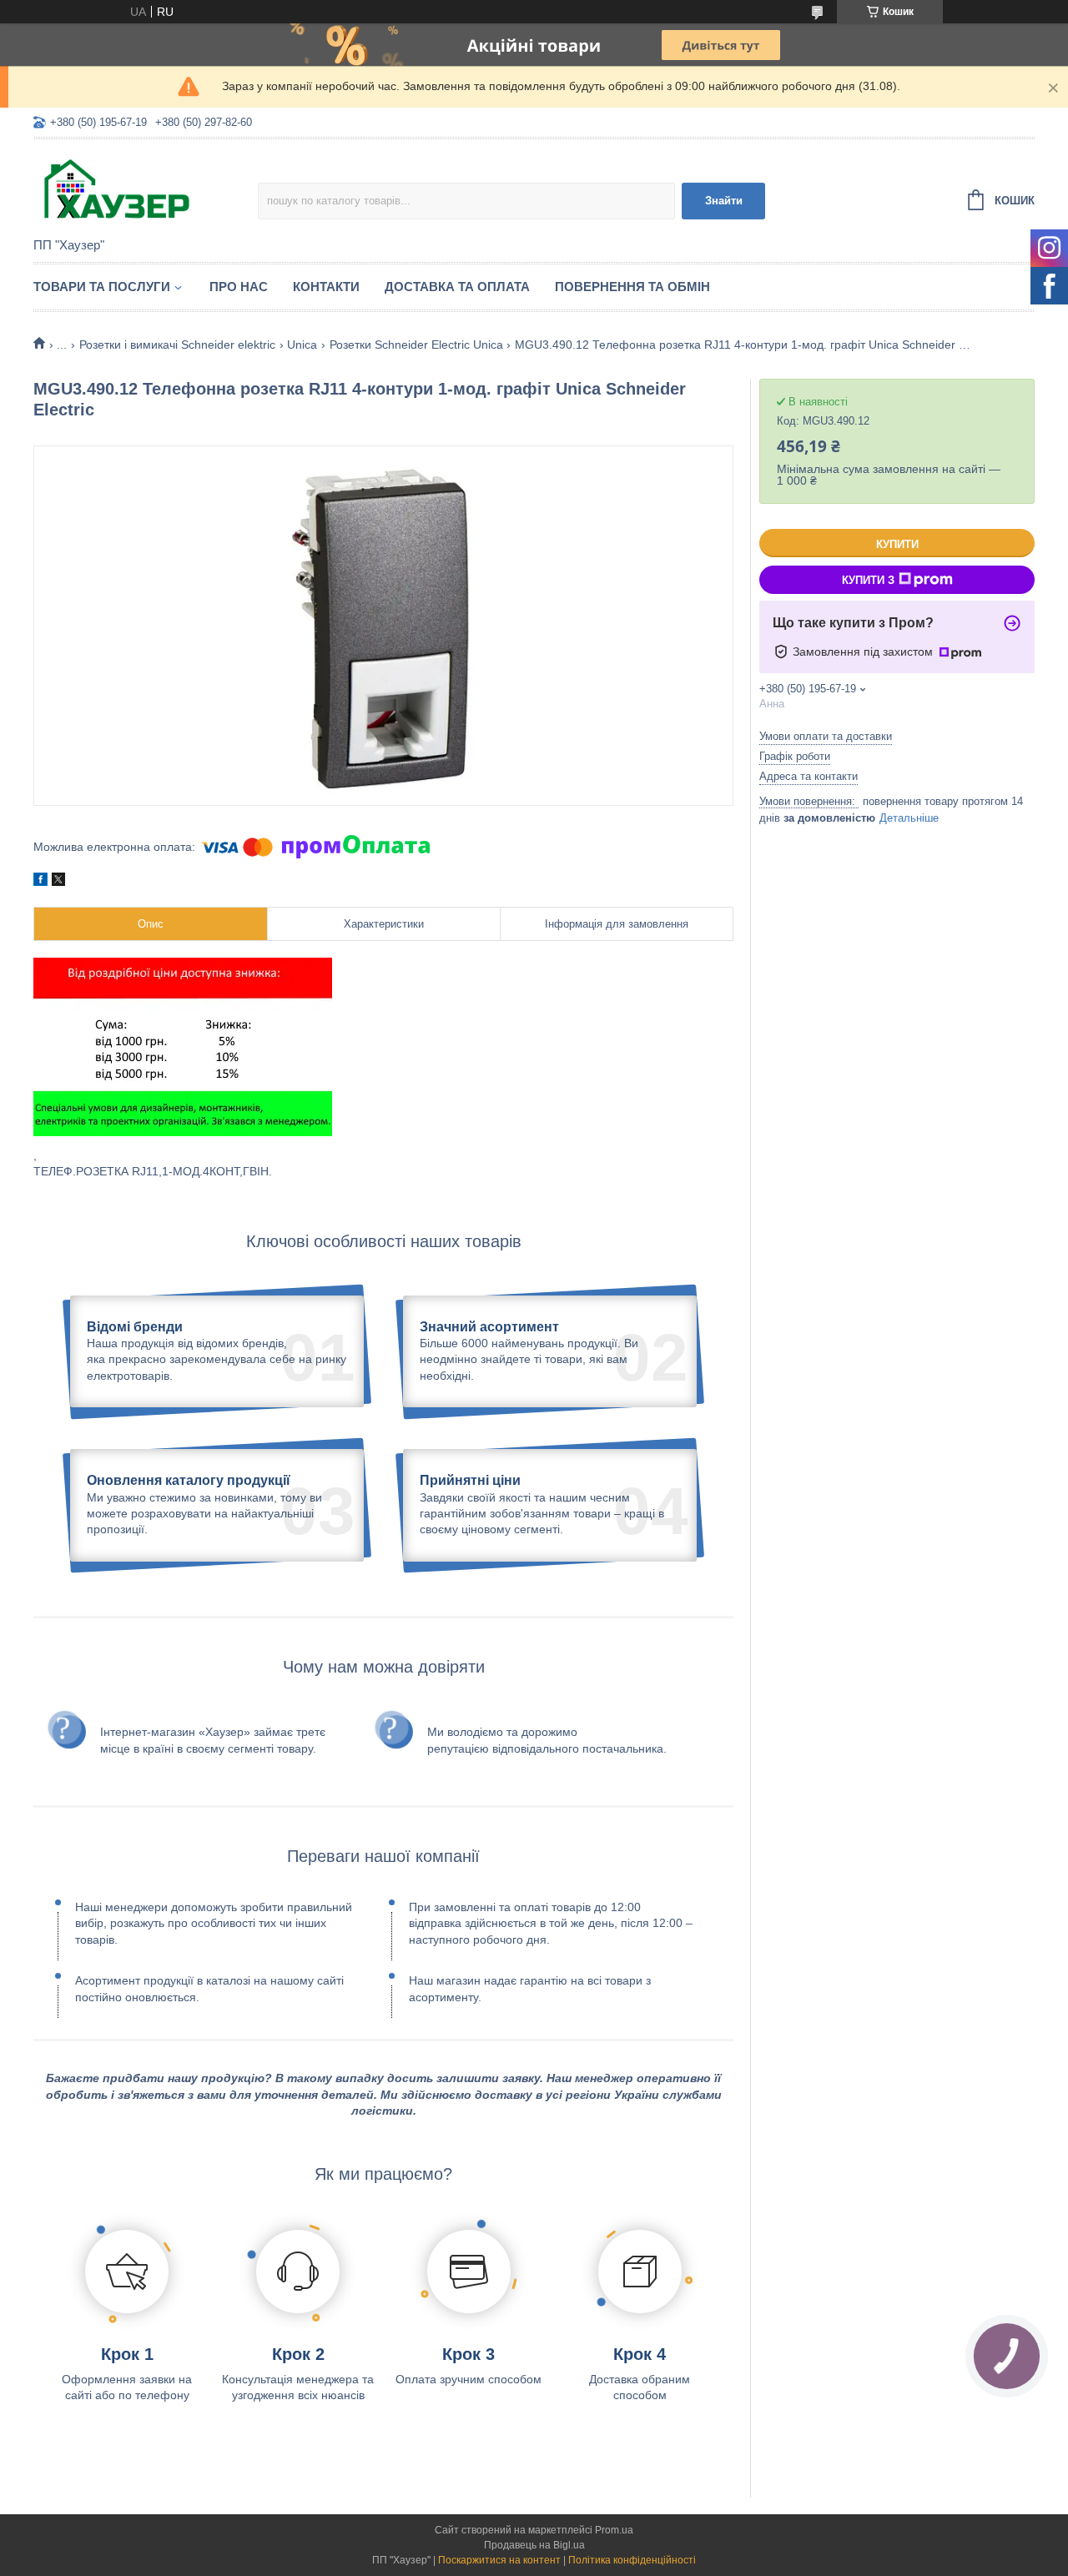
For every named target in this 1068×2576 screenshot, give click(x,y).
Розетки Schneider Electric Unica (416, 345)
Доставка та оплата (457, 287)
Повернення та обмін (632, 287)
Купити (897, 544)
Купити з (868, 580)
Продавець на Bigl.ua (534, 2545)
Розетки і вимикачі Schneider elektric (177, 345)
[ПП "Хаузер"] (146, 189)
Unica (302, 345)
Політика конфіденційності (632, 2560)
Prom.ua (614, 2530)
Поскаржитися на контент (499, 2560)
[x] (58, 882)
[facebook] (40, 882)
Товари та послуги (102, 287)
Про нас (239, 287)
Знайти (724, 201)
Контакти (326, 287)
